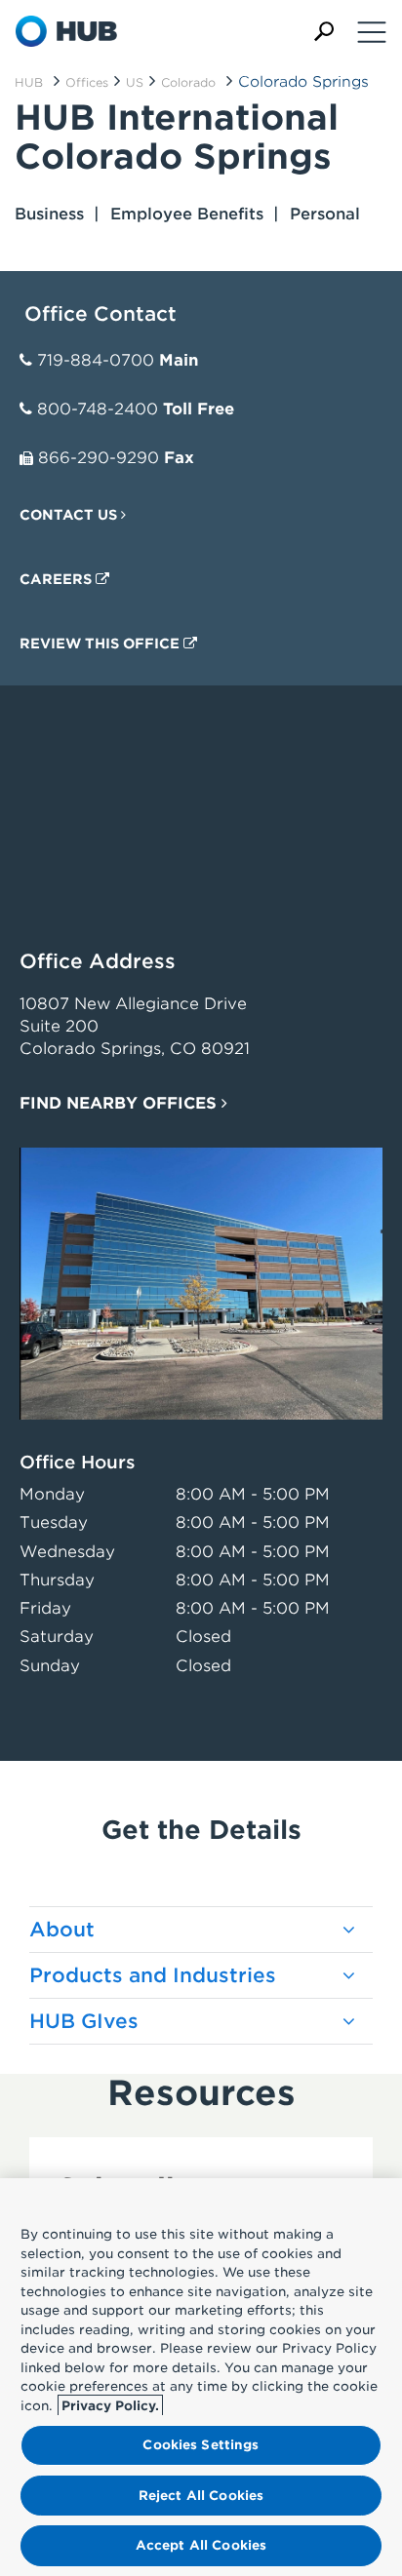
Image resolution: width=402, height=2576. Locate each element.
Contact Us (70, 515)
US (135, 82)
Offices (87, 82)
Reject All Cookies (201, 2496)
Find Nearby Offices (121, 1103)
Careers (58, 579)
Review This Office (101, 644)
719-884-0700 (96, 360)
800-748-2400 (98, 409)
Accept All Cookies (201, 2545)
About (62, 1930)
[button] (324, 32)
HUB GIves (84, 2021)
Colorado (188, 82)
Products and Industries (153, 1975)
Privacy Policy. (110, 2406)
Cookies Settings (201, 2445)
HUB (29, 82)
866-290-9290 (99, 458)
